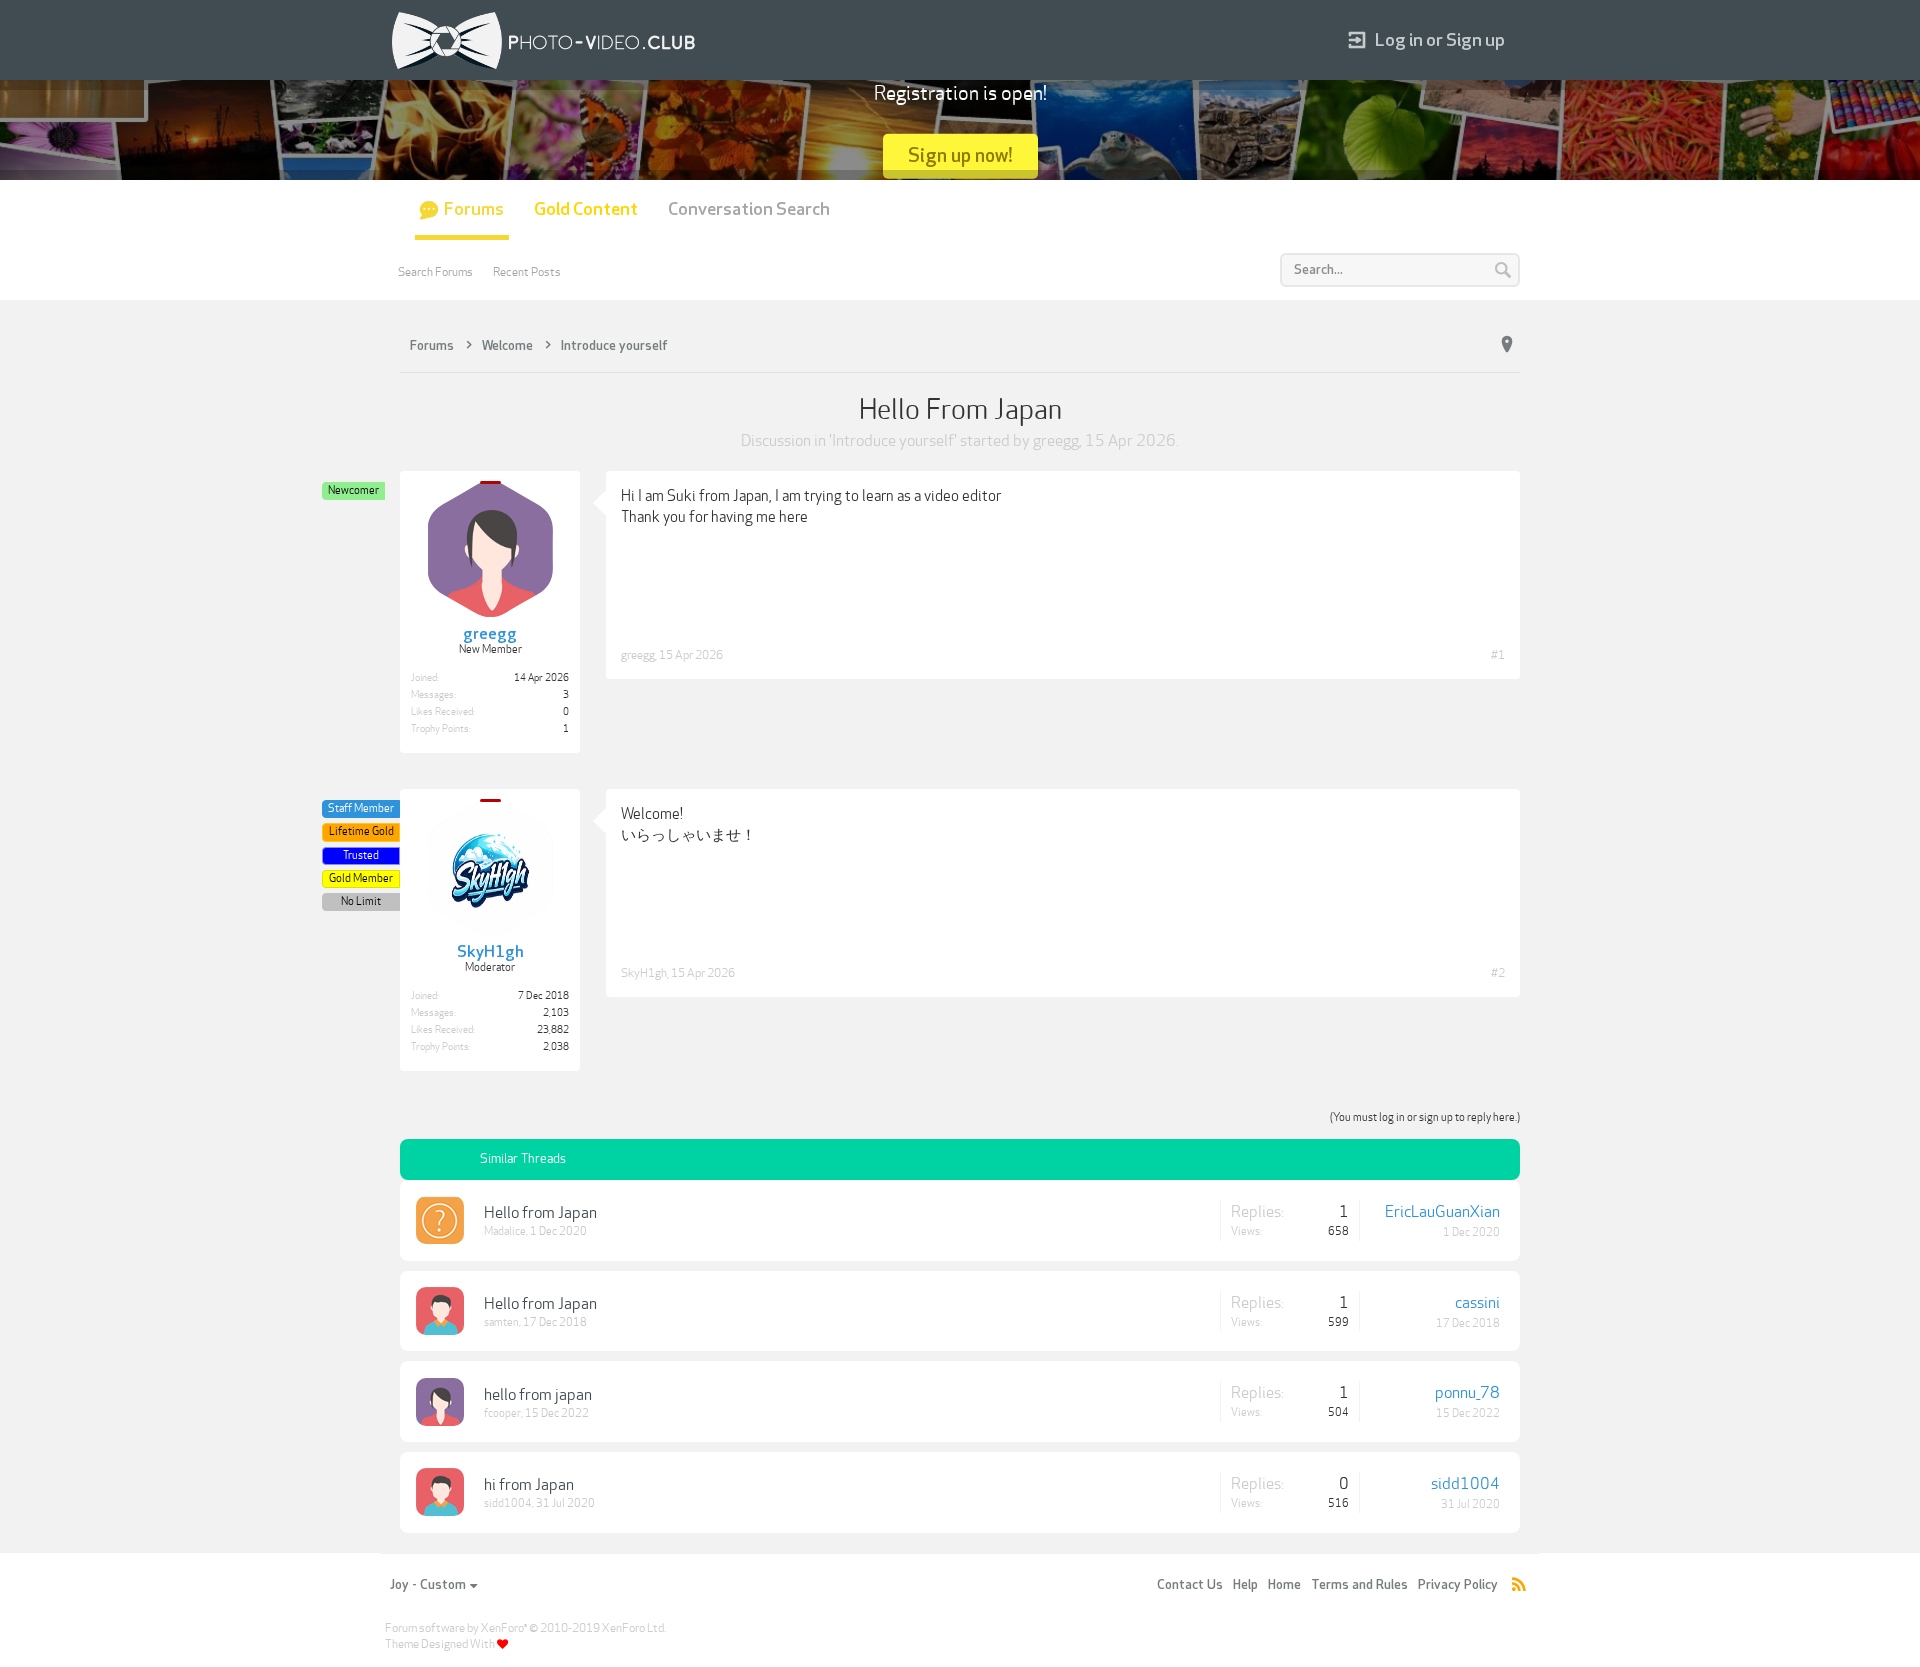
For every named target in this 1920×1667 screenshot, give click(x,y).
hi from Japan (529, 1485)
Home (1284, 1585)
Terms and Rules (1359, 1585)
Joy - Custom (428, 1585)
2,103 (556, 1013)
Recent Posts (527, 272)
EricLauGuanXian (1442, 1212)
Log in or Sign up (1440, 40)
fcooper (502, 1413)
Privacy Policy (1458, 1585)
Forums (474, 209)
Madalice (505, 1231)
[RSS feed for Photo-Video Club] (1519, 1585)
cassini (1477, 1303)
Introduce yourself (893, 441)
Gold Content (586, 209)
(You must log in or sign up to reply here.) (1425, 1117)
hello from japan (538, 1395)
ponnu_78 (1467, 1393)
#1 (1498, 655)
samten (501, 1322)
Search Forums (435, 272)
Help (1245, 1585)
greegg (1056, 441)
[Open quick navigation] (1507, 345)
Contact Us (1190, 1585)
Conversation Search (749, 209)
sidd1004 (508, 1503)
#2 (1498, 973)
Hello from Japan (540, 1213)
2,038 (556, 1047)
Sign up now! (960, 155)
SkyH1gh (644, 973)
